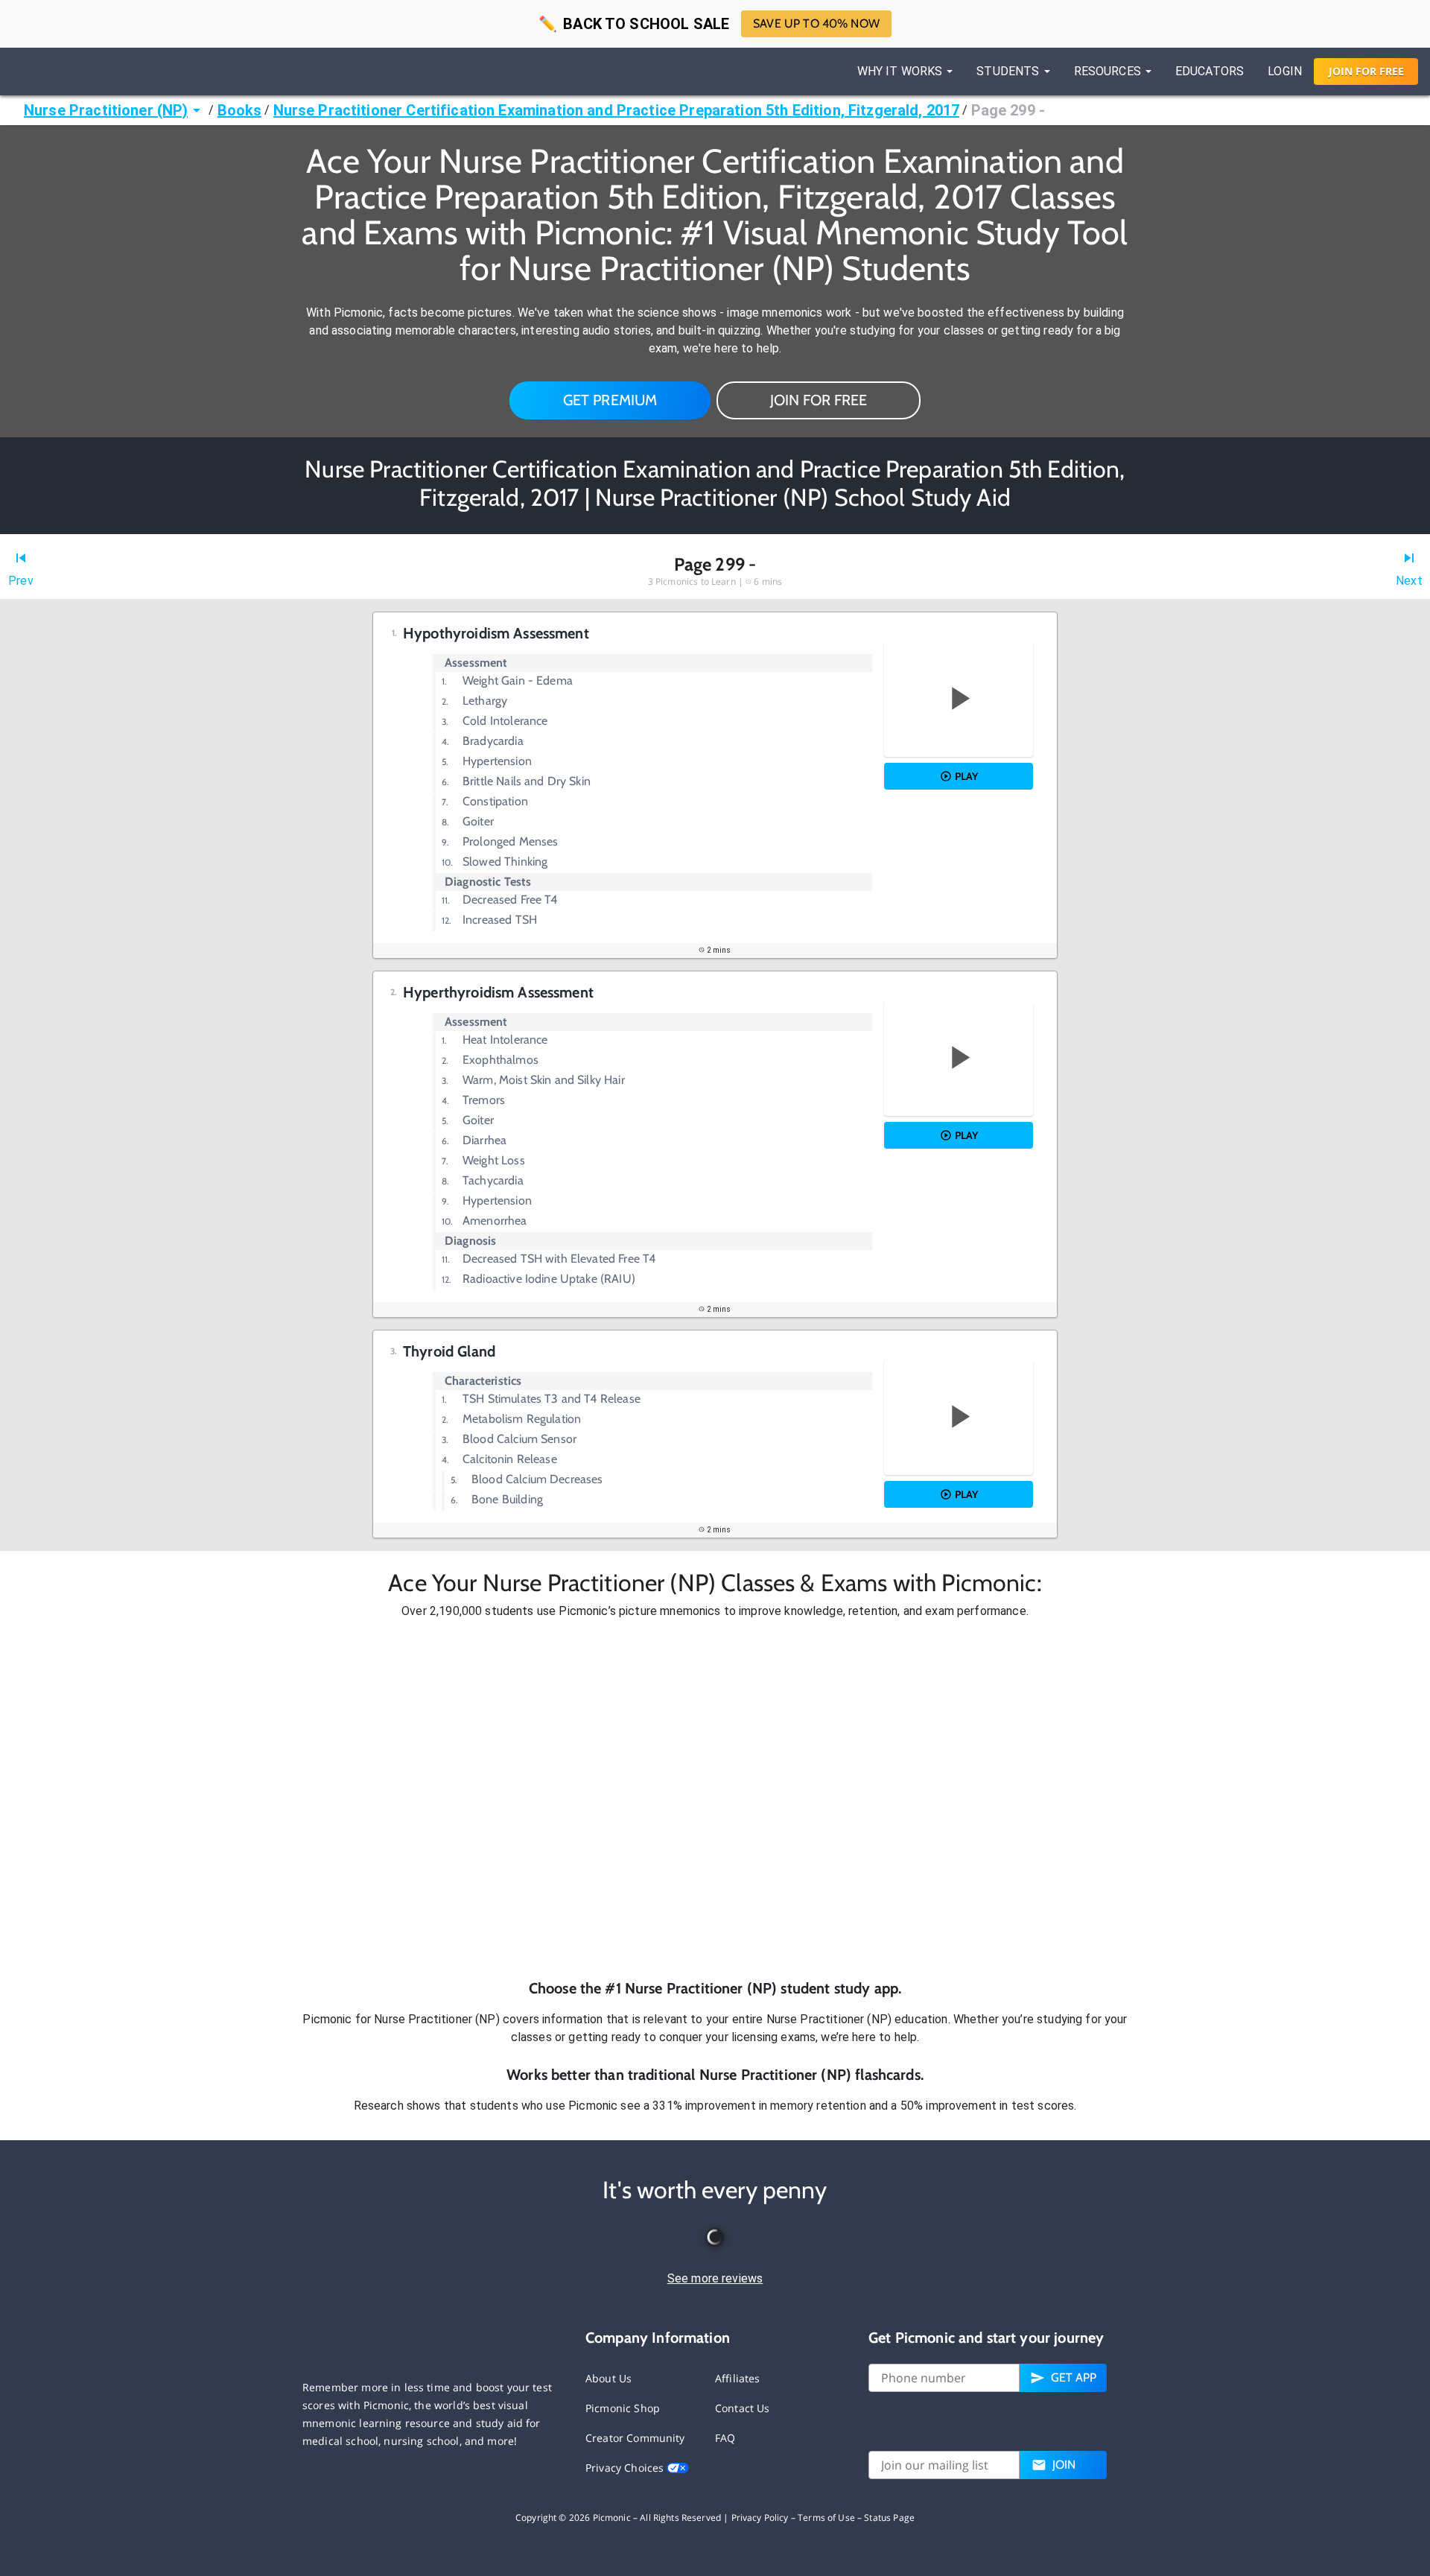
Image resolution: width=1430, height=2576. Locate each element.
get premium (610, 400)
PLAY (966, 776)
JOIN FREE (1366, 71)
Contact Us (743, 2408)
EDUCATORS (1210, 71)
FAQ (725, 2438)
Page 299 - (1008, 110)
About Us (608, 2378)
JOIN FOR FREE (819, 400)
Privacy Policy (760, 2518)
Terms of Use (826, 2518)
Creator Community (635, 2438)
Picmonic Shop (623, 2408)
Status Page (889, 2518)
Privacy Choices (626, 2468)
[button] (715, 1799)
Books (240, 110)
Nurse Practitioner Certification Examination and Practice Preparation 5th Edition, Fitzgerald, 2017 (617, 110)
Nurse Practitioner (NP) (106, 110)
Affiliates (738, 2378)
